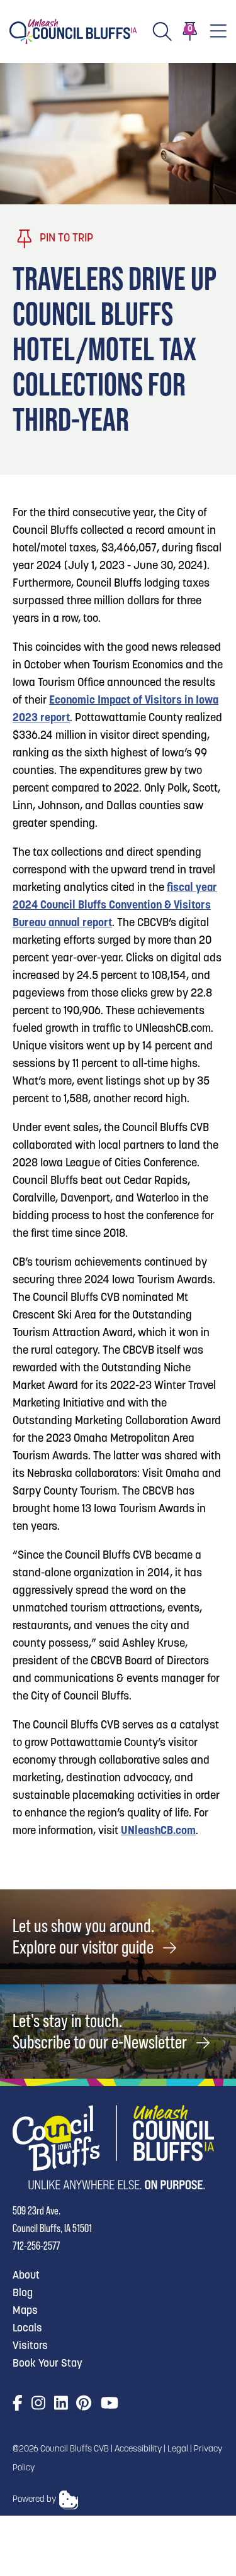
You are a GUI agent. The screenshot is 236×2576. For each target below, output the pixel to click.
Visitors (30, 2346)
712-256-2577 (36, 2246)
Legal (178, 2449)
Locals (27, 2329)
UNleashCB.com (158, 1832)
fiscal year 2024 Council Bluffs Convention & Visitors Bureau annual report (115, 906)
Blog (23, 2293)
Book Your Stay (48, 2364)
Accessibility (138, 2449)
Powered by (34, 2500)
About (26, 2276)
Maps (25, 2311)
